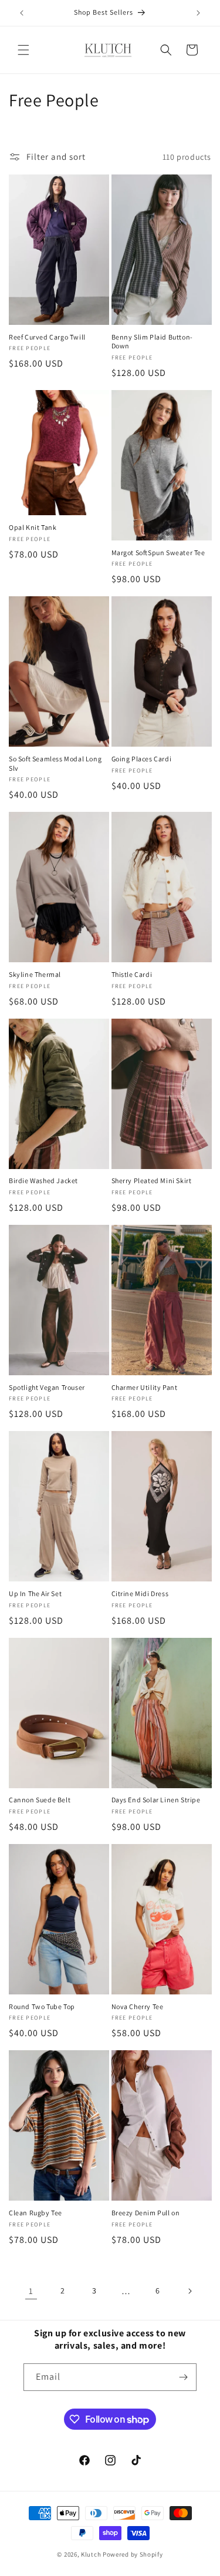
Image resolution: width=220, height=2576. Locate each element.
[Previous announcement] (22, 13)
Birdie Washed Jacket (43, 1180)
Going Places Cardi (142, 759)
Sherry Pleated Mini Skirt (152, 1180)
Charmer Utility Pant (145, 1387)
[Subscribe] (183, 2377)
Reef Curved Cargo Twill (47, 337)
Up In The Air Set (35, 1593)
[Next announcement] (198, 13)
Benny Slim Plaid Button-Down (152, 342)
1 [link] (31, 2291)
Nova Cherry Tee (138, 2006)
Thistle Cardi (132, 974)
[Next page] (189, 2291)
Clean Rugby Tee (35, 2213)
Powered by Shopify (133, 2554)
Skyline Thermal (35, 974)
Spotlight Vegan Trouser (47, 1387)
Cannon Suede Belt (40, 1800)
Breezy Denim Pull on (146, 2213)
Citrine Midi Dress (140, 1593)
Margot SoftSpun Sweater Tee (158, 553)
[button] (23, 50)
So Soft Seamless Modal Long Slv (55, 763)
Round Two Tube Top (42, 2006)
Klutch (91, 2554)
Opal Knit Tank (33, 527)
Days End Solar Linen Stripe (156, 1800)
